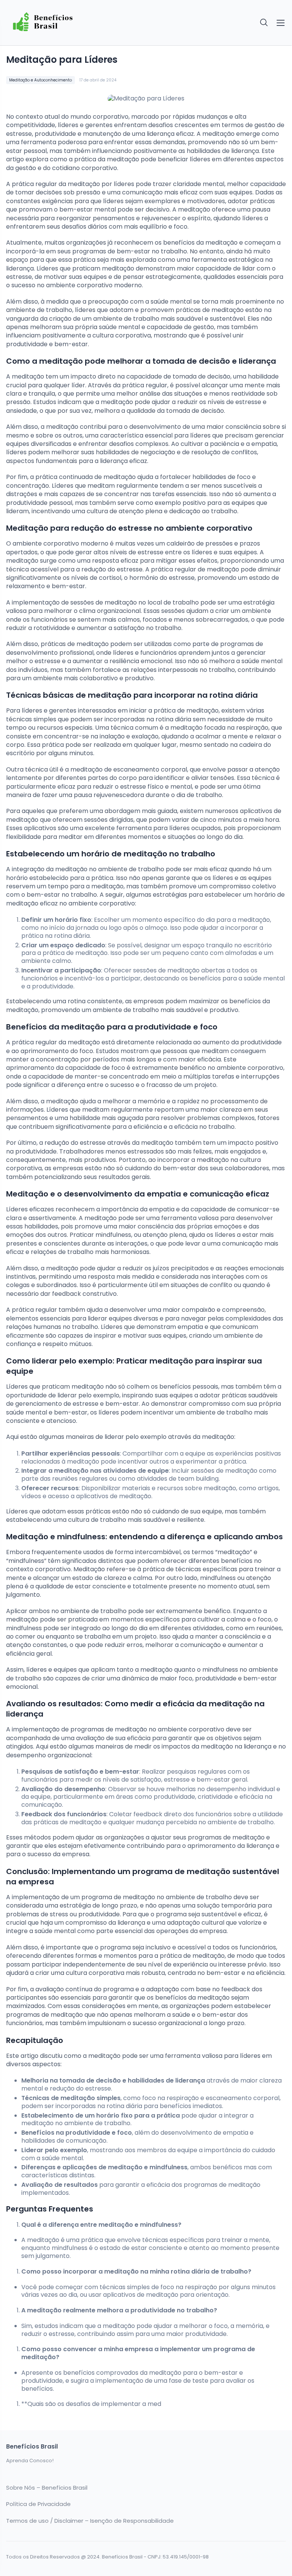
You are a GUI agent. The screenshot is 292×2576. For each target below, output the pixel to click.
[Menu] (281, 23)
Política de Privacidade (38, 2504)
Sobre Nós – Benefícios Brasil (47, 2488)
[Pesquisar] (264, 23)
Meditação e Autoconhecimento (40, 80)
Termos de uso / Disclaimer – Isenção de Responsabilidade (90, 2521)
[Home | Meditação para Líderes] (74, 23)
